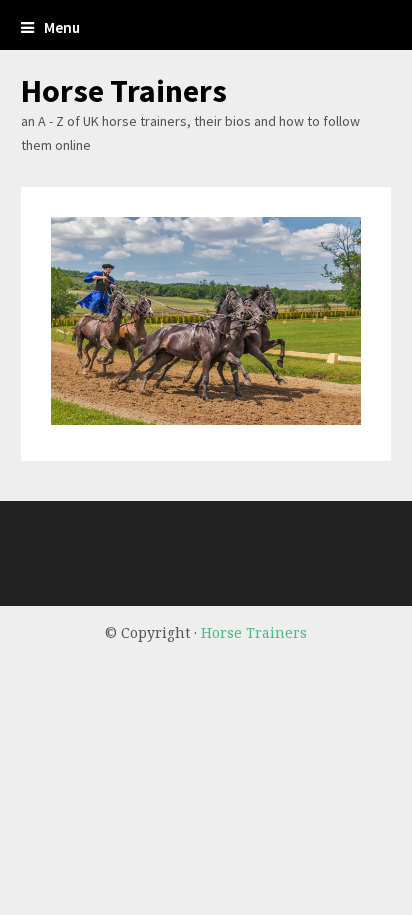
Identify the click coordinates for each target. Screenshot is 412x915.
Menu (62, 27)
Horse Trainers (124, 91)
